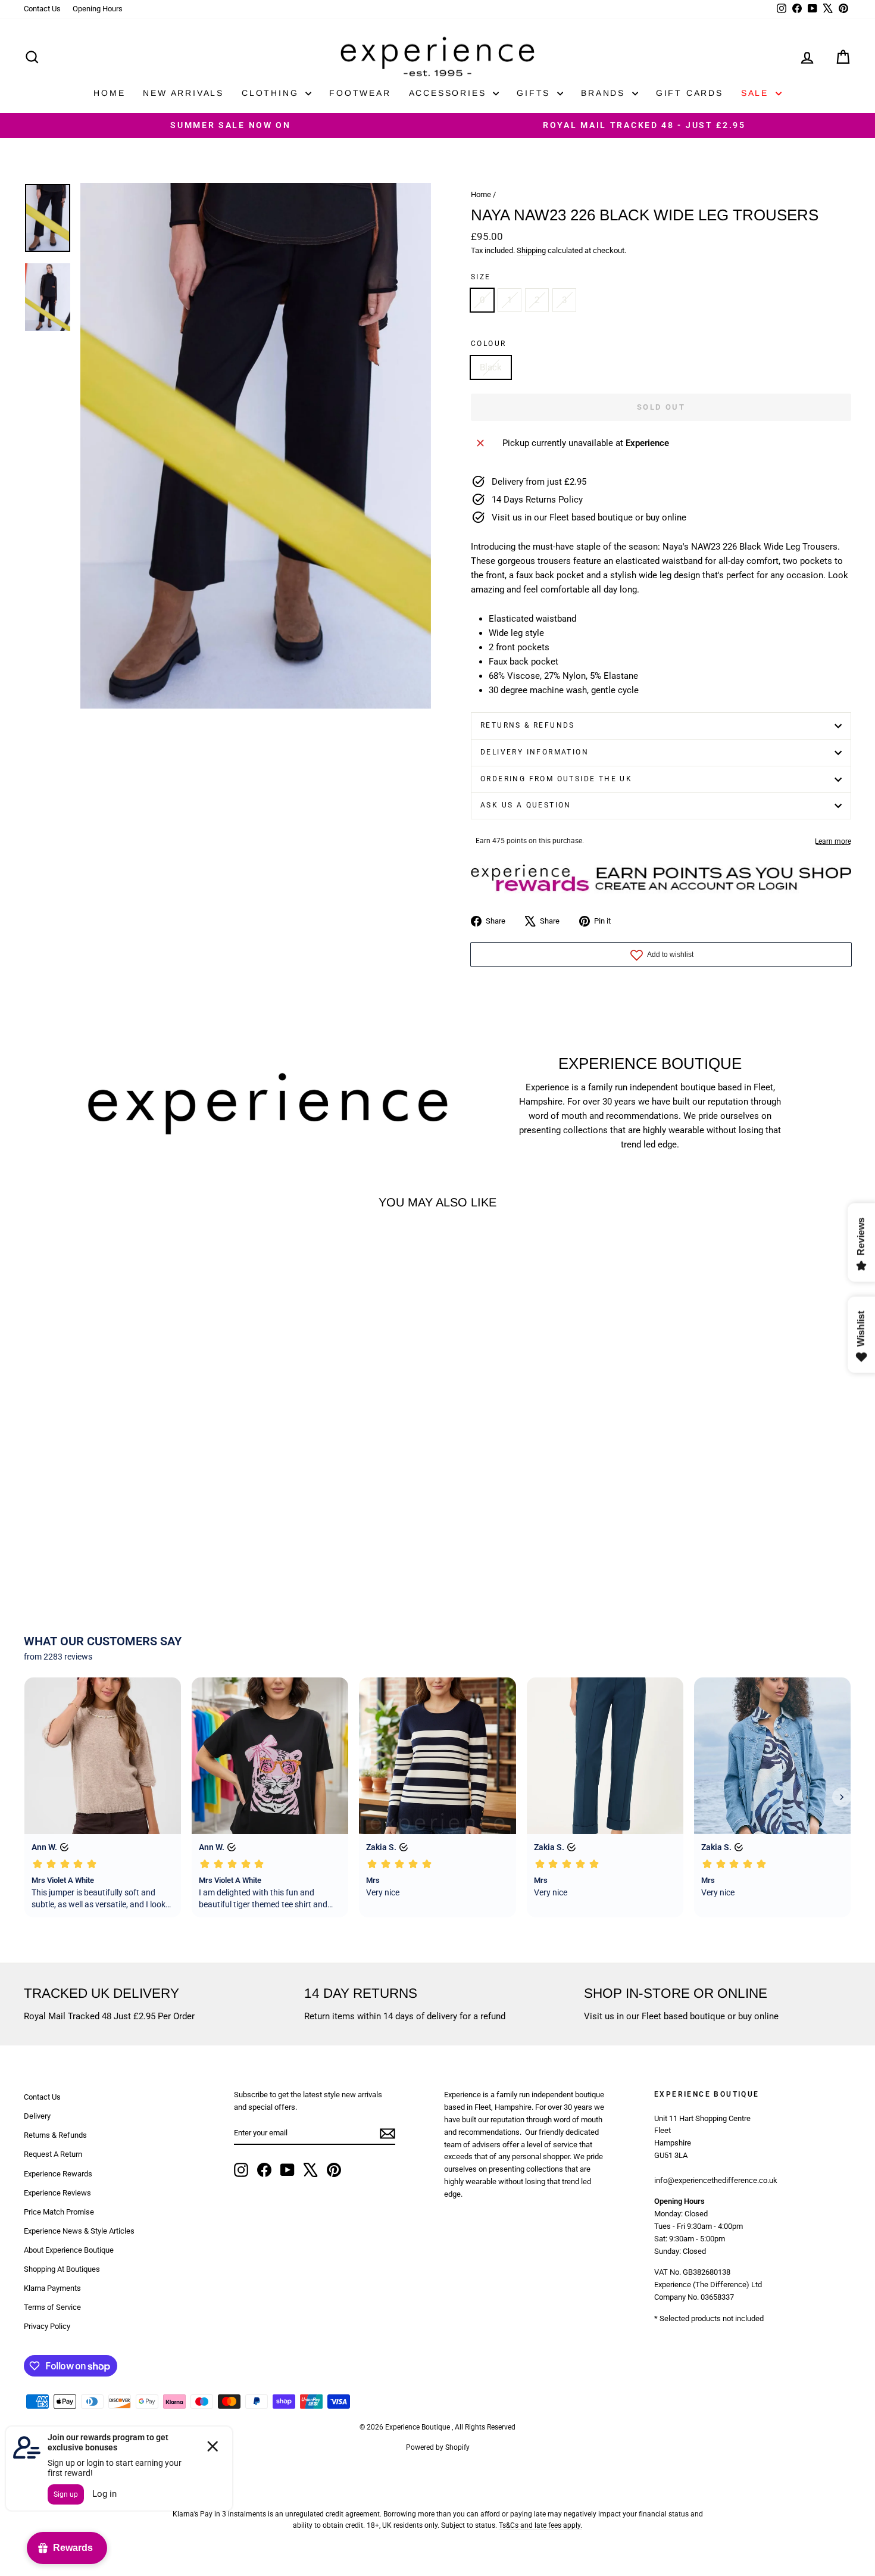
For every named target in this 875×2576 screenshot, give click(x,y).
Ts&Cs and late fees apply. (540, 2525)
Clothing (272, 93)
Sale (757, 93)
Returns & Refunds (528, 725)
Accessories (450, 93)
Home (109, 93)
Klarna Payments (52, 2288)
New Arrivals (183, 93)
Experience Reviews (57, 2193)
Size (481, 277)
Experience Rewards (58, 2174)
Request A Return (53, 2154)
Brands (605, 93)
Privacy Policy (47, 2326)
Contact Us (42, 9)
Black (491, 367)
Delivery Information (535, 752)
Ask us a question (526, 805)
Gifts (535, 93)
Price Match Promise (59, 2212)
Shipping (531, 250)
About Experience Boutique (69, 2250)
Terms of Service (52, 2307)
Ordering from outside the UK (556, 779)
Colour (488, 344)
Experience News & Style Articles (79, 2231)
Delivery (37, 2116)
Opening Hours (98, 9)
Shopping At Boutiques (62, 2269)
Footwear (360, 93)
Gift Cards (690, 93)
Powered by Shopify (438, 2447)
